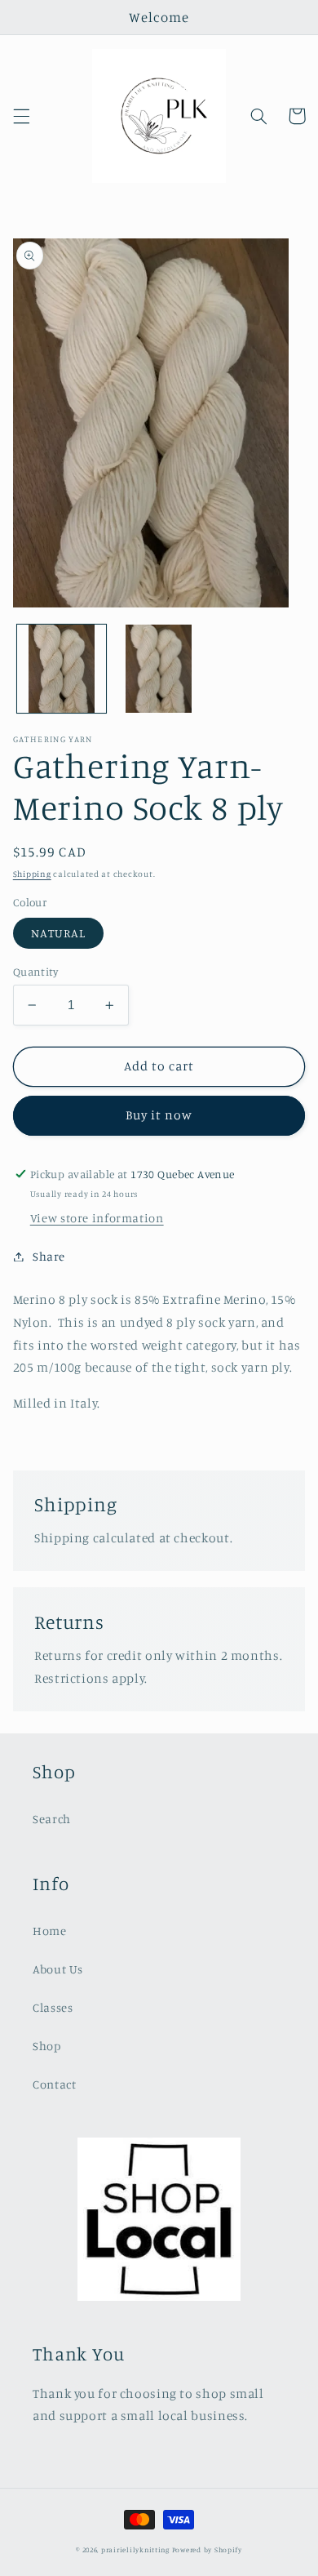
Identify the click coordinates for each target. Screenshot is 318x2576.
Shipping (32, 874)
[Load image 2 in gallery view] (159, 669)
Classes (53, 2007)
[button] (21, 116)
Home (50, 1931)
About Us (58, 1969)
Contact (54, 2084)
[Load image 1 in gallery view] (62, 669)
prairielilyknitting (135, 2549)
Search (52, 1819)
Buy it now (159, 1115)
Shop (47, 2046)
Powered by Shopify (207, 2549)
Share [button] (49, 1256)
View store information (97, 1218)
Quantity (35, 972)
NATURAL (58, 933)
